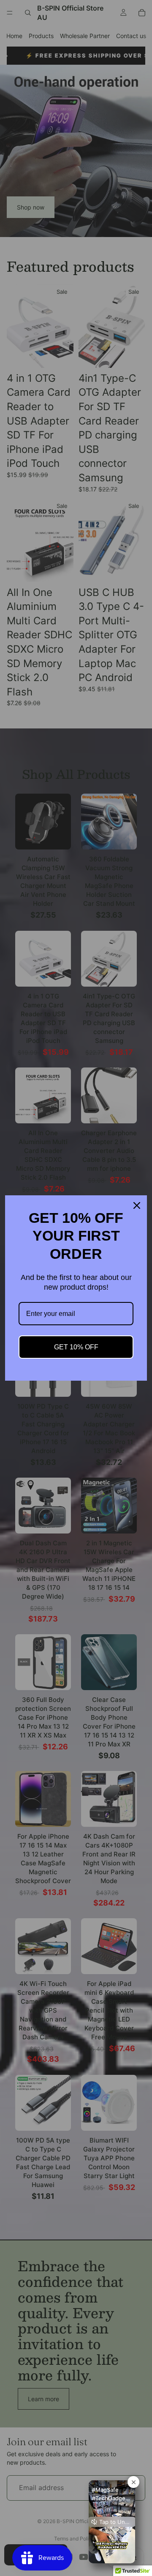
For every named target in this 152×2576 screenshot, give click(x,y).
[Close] (137, 1205)
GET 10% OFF (76, 1347)
